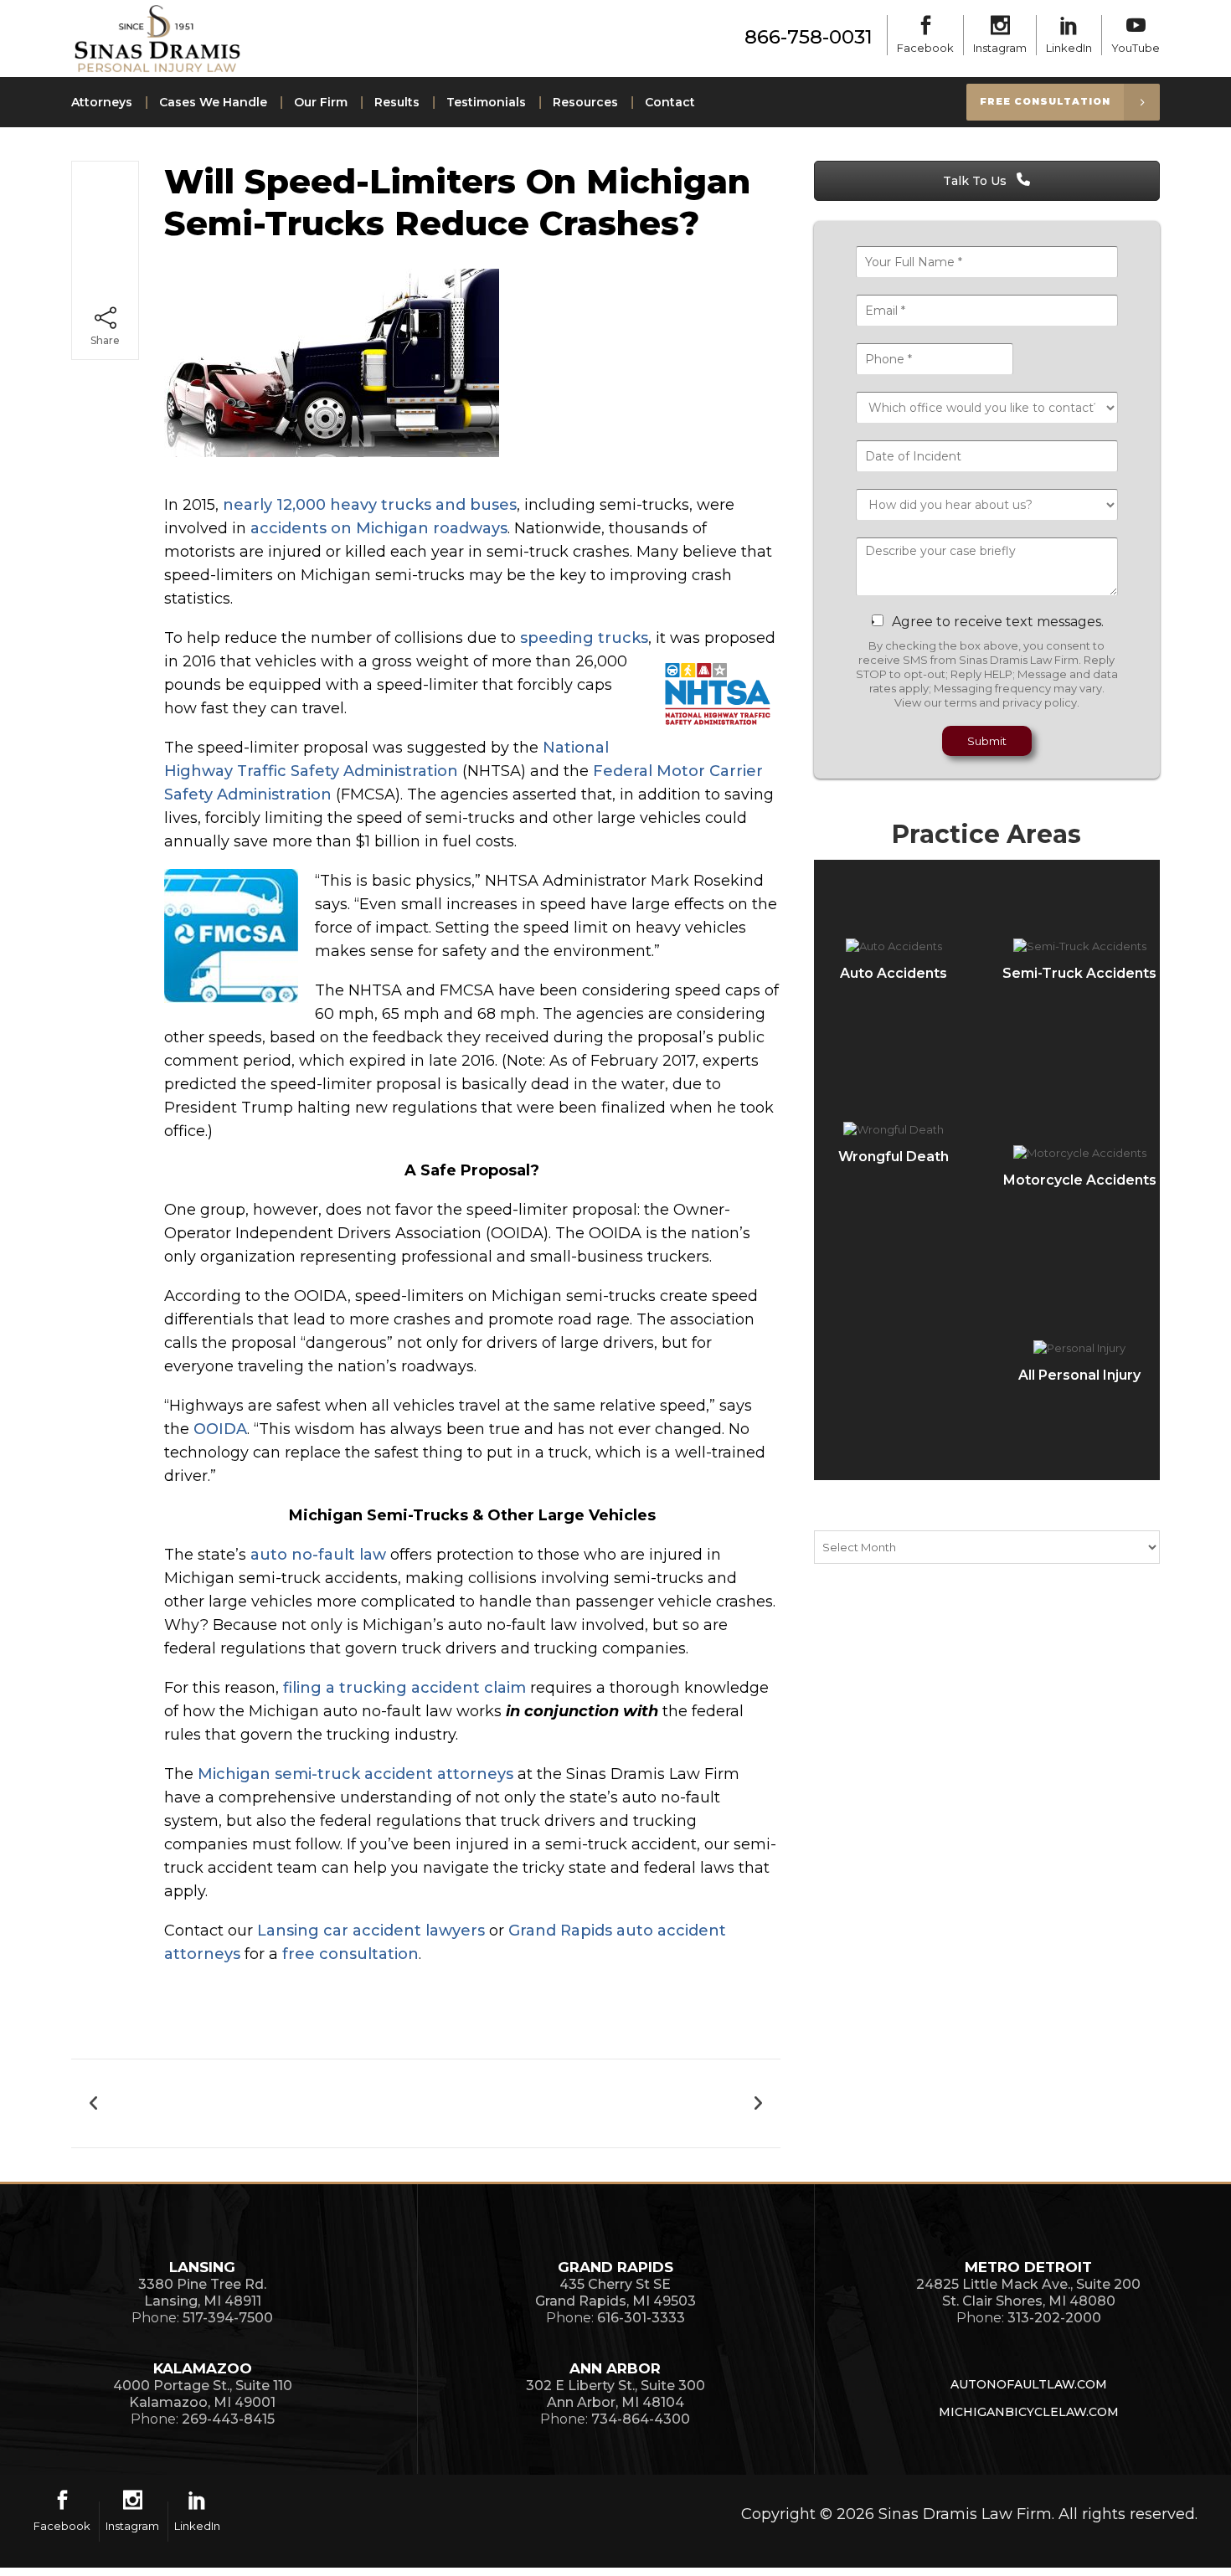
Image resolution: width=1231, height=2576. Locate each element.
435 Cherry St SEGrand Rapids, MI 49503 (615, 2293)
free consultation (350, 1954)
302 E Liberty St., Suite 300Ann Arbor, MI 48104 (615, 2394)
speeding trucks (584, 638)
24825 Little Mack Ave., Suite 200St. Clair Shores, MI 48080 (1028, 2293)
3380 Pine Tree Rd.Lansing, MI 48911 (202, 2293)
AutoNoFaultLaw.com (1029, 2384)
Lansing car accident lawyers (371, 1931)
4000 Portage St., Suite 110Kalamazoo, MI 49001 (203, 2394)
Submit (987, 741)
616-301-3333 (641, 2318)
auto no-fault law (318, 1555)
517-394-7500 (228, 2318)
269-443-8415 (228, 2419)
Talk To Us (976, 181)
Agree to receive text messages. (998, 622)
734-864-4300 (641, 2419)
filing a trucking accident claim (404, 1688)
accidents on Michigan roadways (379, 528)
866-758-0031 (809, 37)
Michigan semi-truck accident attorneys (355, 1774)
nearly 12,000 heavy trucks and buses (370, 505)
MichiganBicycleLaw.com (1029, 2412)
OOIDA (220, 1429)
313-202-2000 (1054, 2318)
